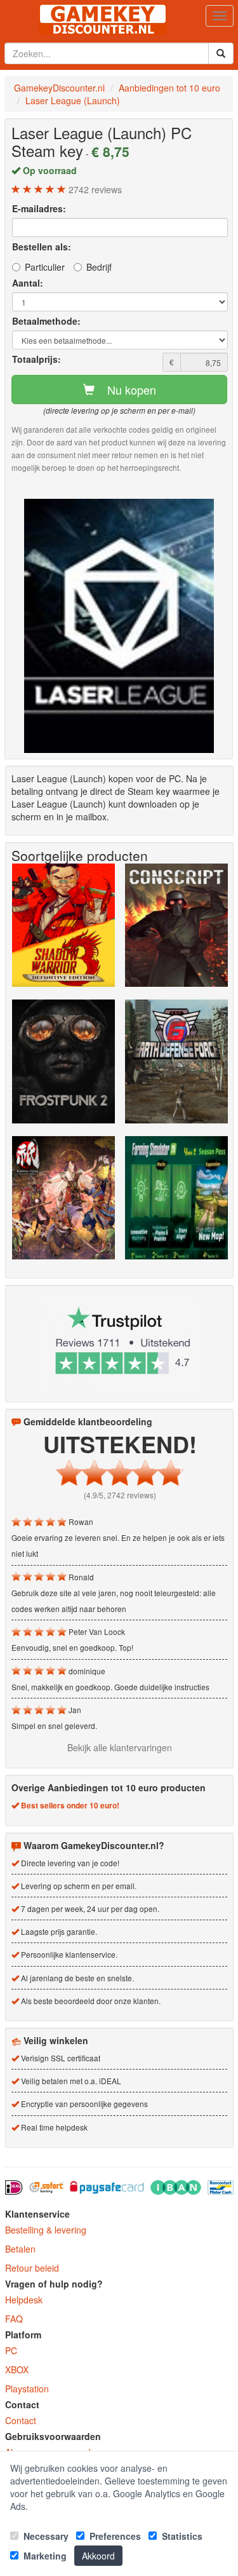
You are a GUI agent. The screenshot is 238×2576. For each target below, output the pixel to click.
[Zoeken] (221, 53)
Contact (21, 2420)
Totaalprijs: (36, 359)
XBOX (17, 2369)
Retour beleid (32, 2268)
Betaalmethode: (46, 321)
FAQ (14, 2319)
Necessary (45, 2536)
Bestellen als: (42, 247)
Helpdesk (24, 2300)
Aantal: (28, 283)
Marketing (44, 2556)
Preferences (114, 2536)
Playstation (27, 2389)
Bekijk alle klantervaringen (120, 1747)
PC (11, 2350)
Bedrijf (99, 267)
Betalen (20, 2249)
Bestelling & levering (46, 2230)
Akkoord (98, 2556)
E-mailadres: (39, 208)
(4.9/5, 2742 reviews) (120, 1495)
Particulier (45, 267)
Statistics (181, 2536)
